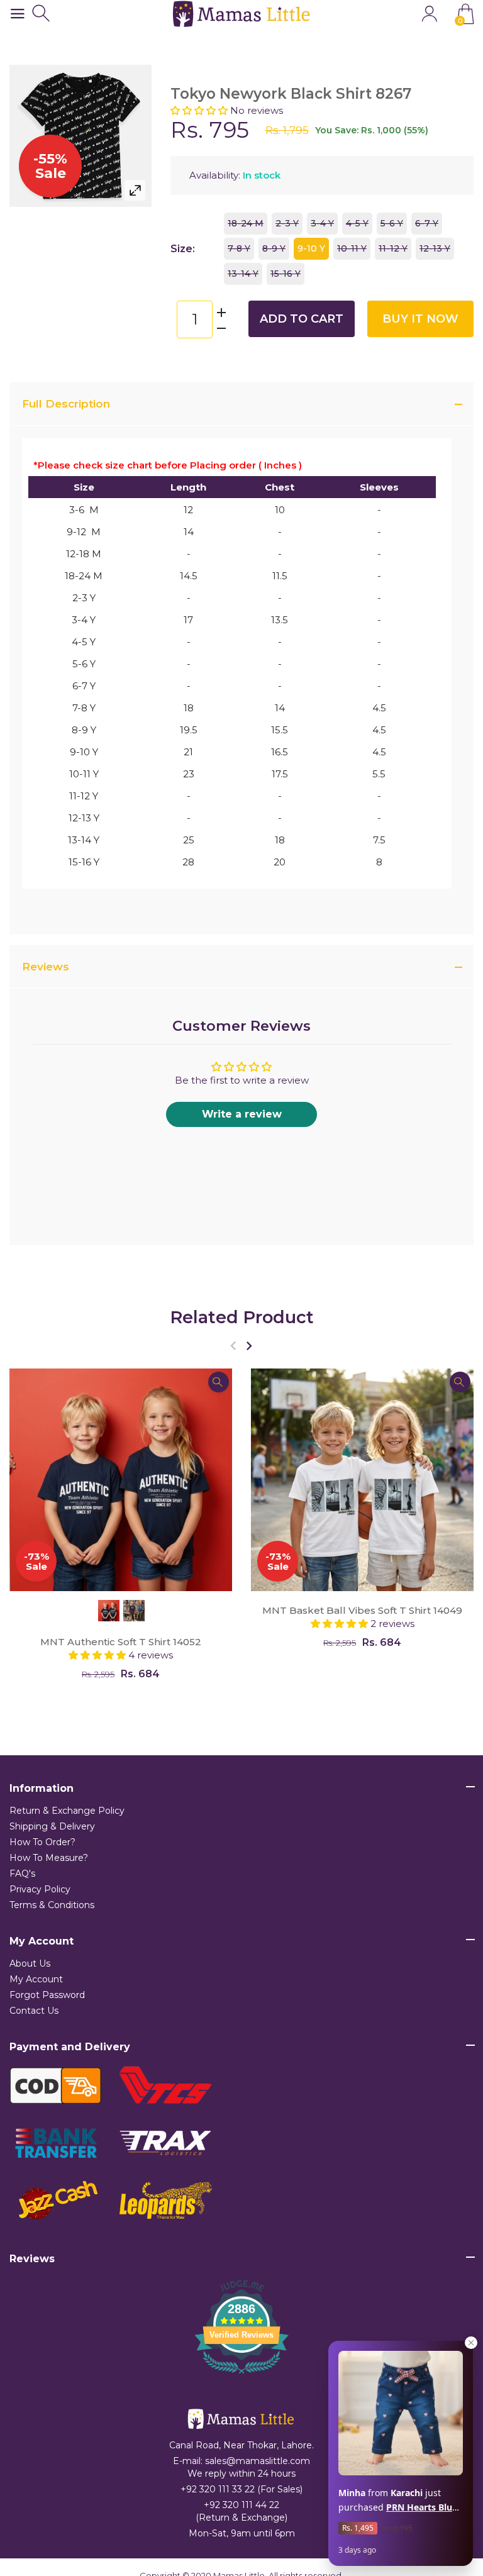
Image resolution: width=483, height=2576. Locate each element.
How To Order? (42, 1842)
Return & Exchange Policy (67, 1811)
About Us (30, 1963)
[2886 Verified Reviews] (241, 2376)
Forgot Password (47, 1995)
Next (249, 1346)
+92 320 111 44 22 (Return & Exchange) (241, 2511)
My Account (36, 1979)
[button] (200, 110)
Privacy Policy (40, 1889)
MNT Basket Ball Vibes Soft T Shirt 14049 (362, 1610)
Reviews (46, 967)
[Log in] (429, 14)
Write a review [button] (242, 1114)
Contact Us (34, 2011)
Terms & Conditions (52, 1905)
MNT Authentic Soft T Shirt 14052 (121, 1642)
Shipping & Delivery (52, 1826)
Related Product (242, 1317)
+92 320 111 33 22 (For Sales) (241, 2489)
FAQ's (22, 1874)
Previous (233, 1346)
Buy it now (420, 319)
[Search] (42, 14)
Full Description (66, 404)
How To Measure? (49, 1858)
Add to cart (302, 319)
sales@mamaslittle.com (258, 2461)
